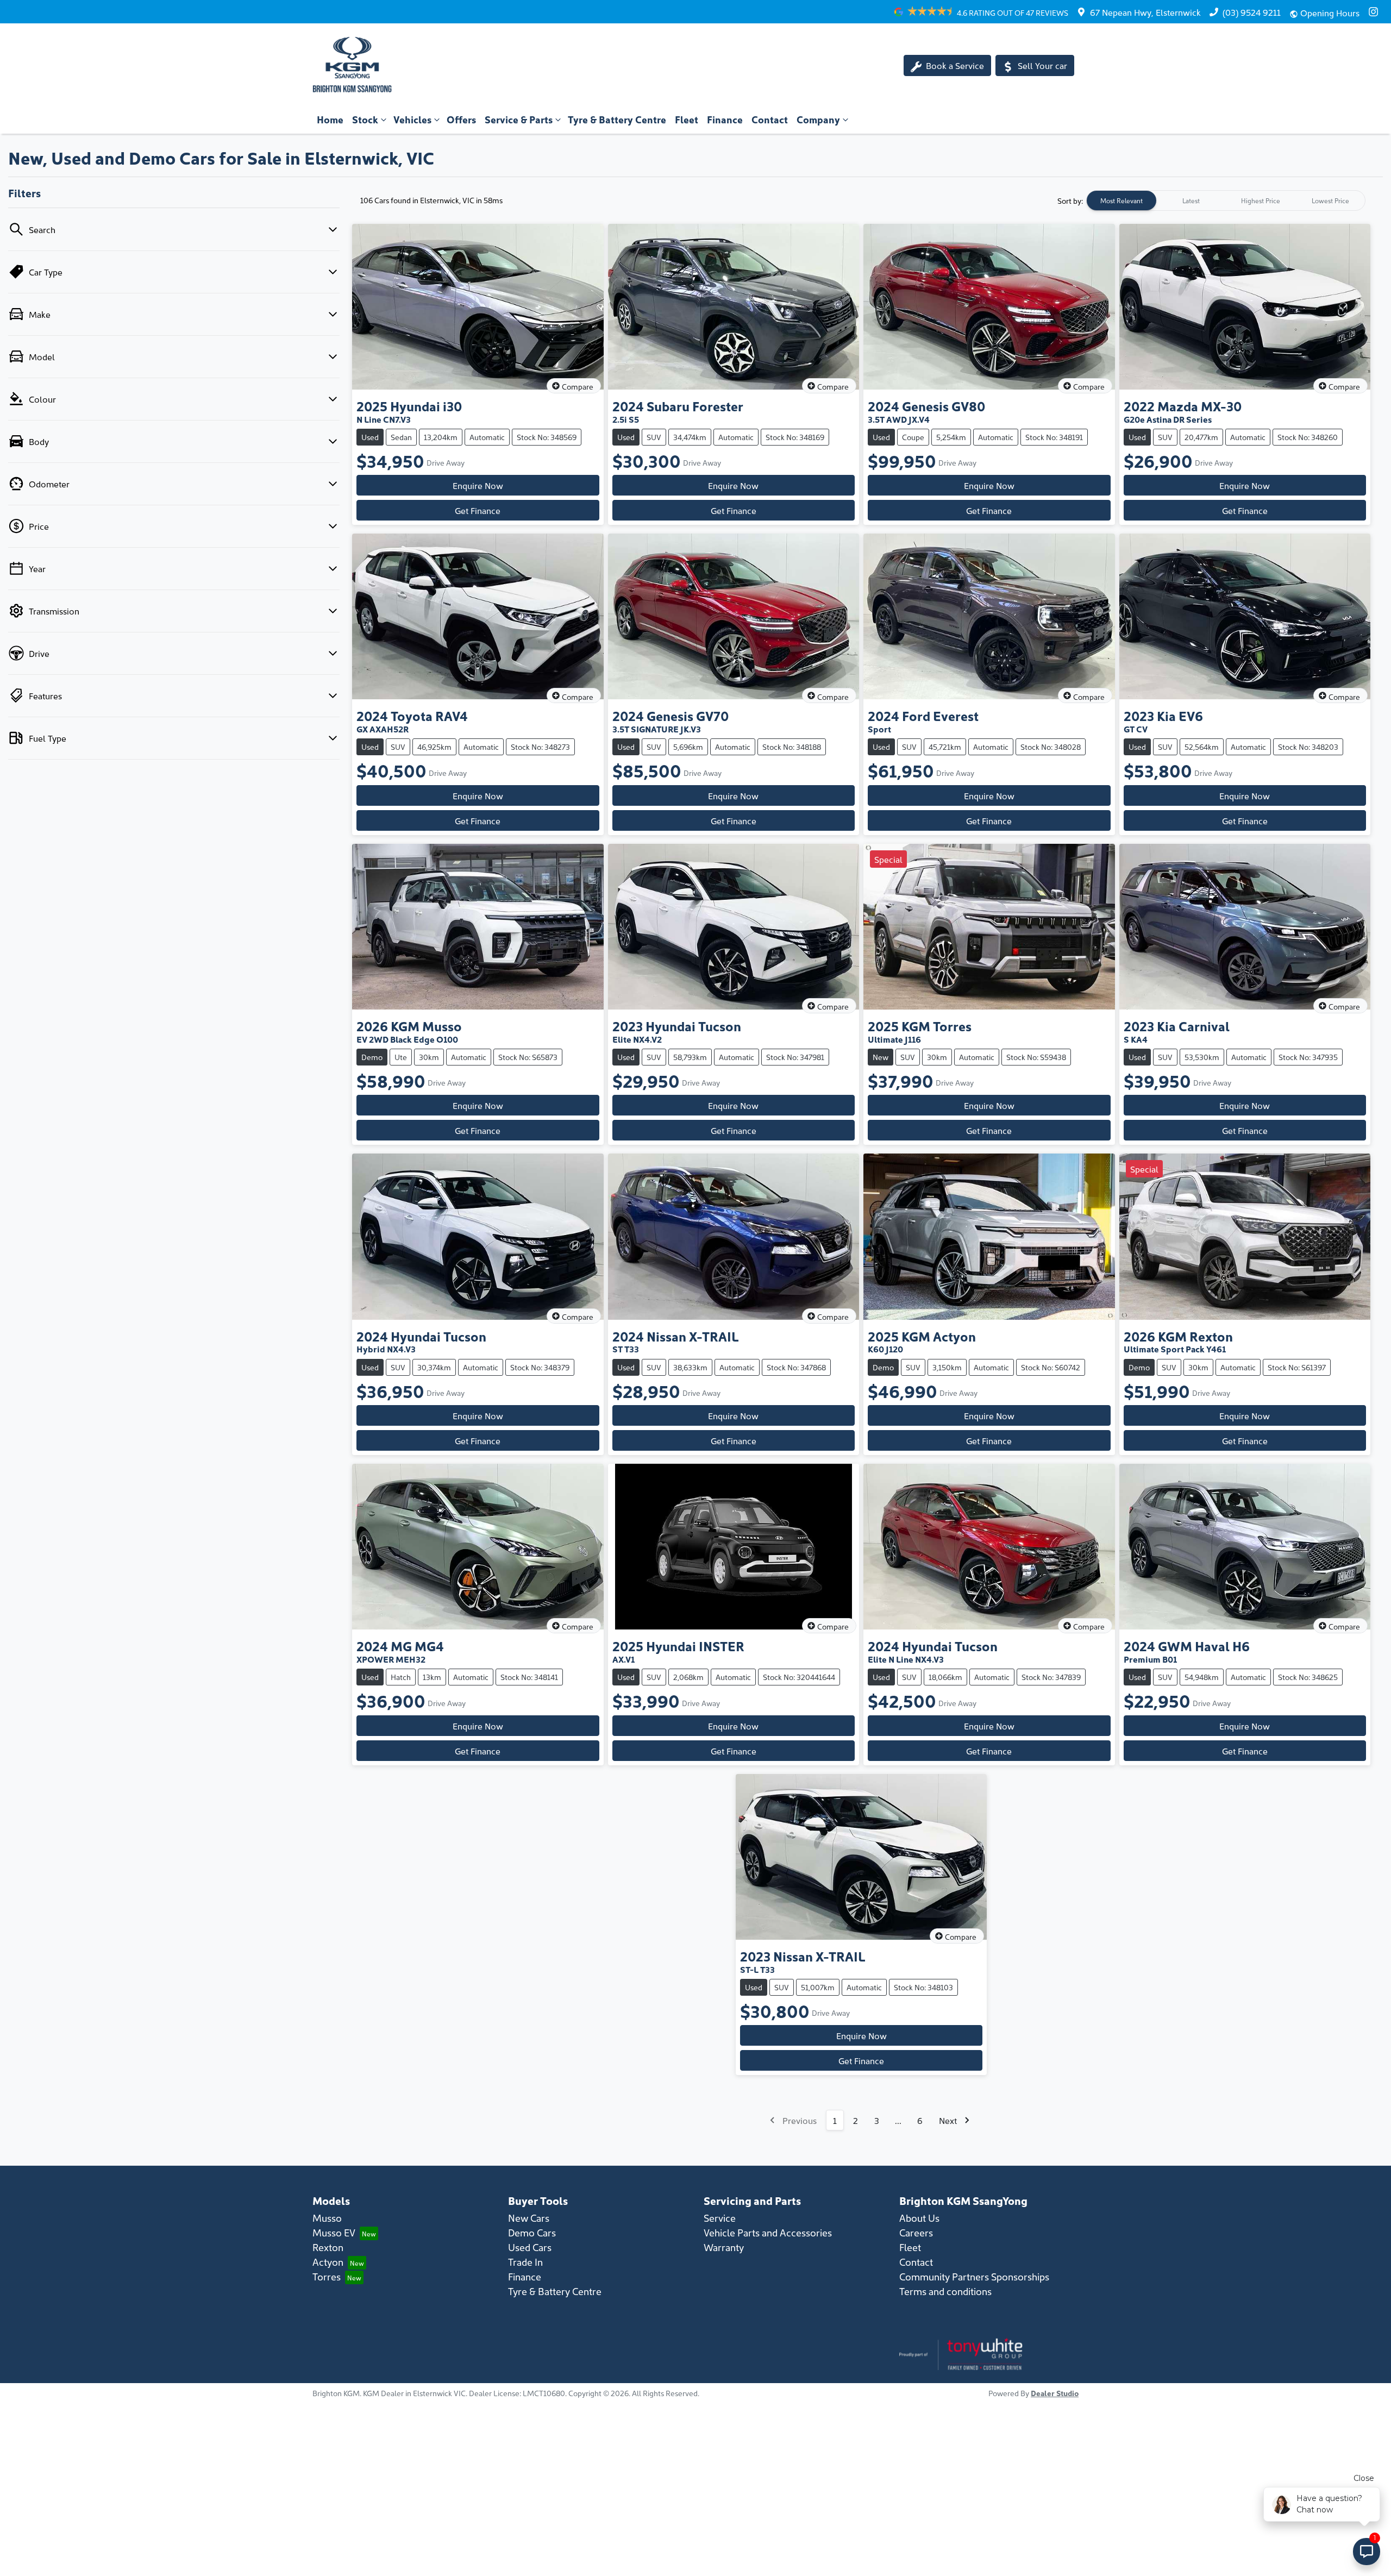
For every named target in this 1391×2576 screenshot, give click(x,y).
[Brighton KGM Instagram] (1376, 12)
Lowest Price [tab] (1330, 200)
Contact (770, 119)
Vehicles (412, 119)
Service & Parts (519, 119)
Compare (578, 386)
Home (330, 119)
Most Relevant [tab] (1121, 200)
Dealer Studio (1055, 2393)
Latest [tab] (1191, 200)
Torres (327, 2276)
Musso (327, 2218)
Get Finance (478, 510)
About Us (919, 2218)
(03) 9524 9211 (1252, 12)
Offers (461, 119)
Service (720, 2218)
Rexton (328, 2247)
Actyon (328, 2262)
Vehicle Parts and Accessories (768, 2232)
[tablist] (1226, 200)
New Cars (529, 2218)
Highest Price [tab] (1261, 200)
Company (818, 119)
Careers (916, 2232)
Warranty (724, 2247)
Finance (725, 119)
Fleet (687, 119)
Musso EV (334, 2232)
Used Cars (530, 2247)
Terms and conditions (945, 2291)
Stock (365, 119)
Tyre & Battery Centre (617, 119)
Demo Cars (532, 2232)
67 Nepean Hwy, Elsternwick (1145, 12)
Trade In (525, 2262)
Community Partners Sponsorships (974, 2276)
